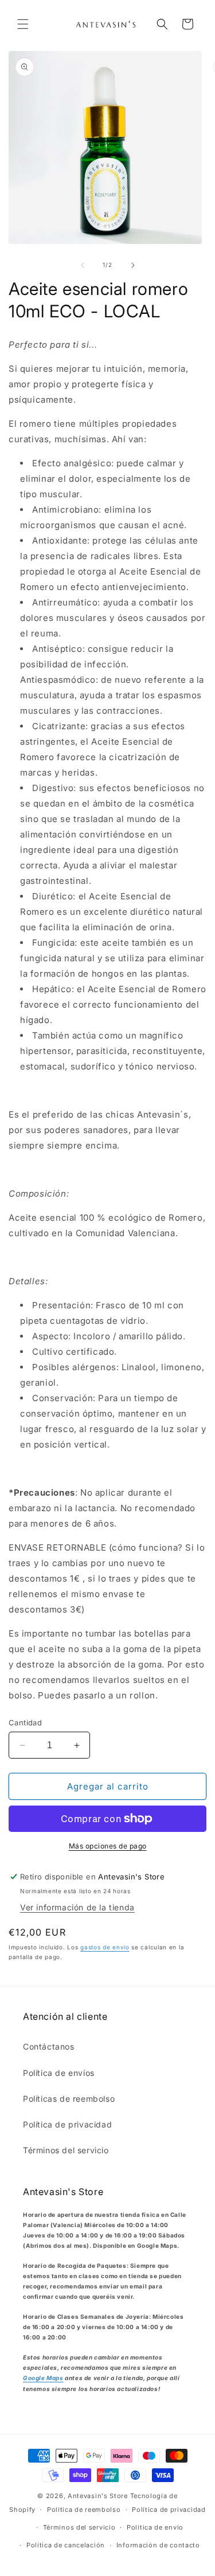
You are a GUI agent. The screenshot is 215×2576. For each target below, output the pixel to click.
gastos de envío (105, 1947)
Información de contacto (158, 2545)
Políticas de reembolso (69, 2099)
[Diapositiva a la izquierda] (83, 265)
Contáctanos (49, 2046)
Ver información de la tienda (77, 1907)
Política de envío (155, 2527)
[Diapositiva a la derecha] (133, 265)
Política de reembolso (84, 2510)
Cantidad (25, 1722)
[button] (23, 24)
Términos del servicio (66, 2150)
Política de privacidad (67, 2124)
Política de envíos (59, 2073)
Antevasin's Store (98, 2496)
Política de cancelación (66, 2545)
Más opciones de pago (108, 1846)
